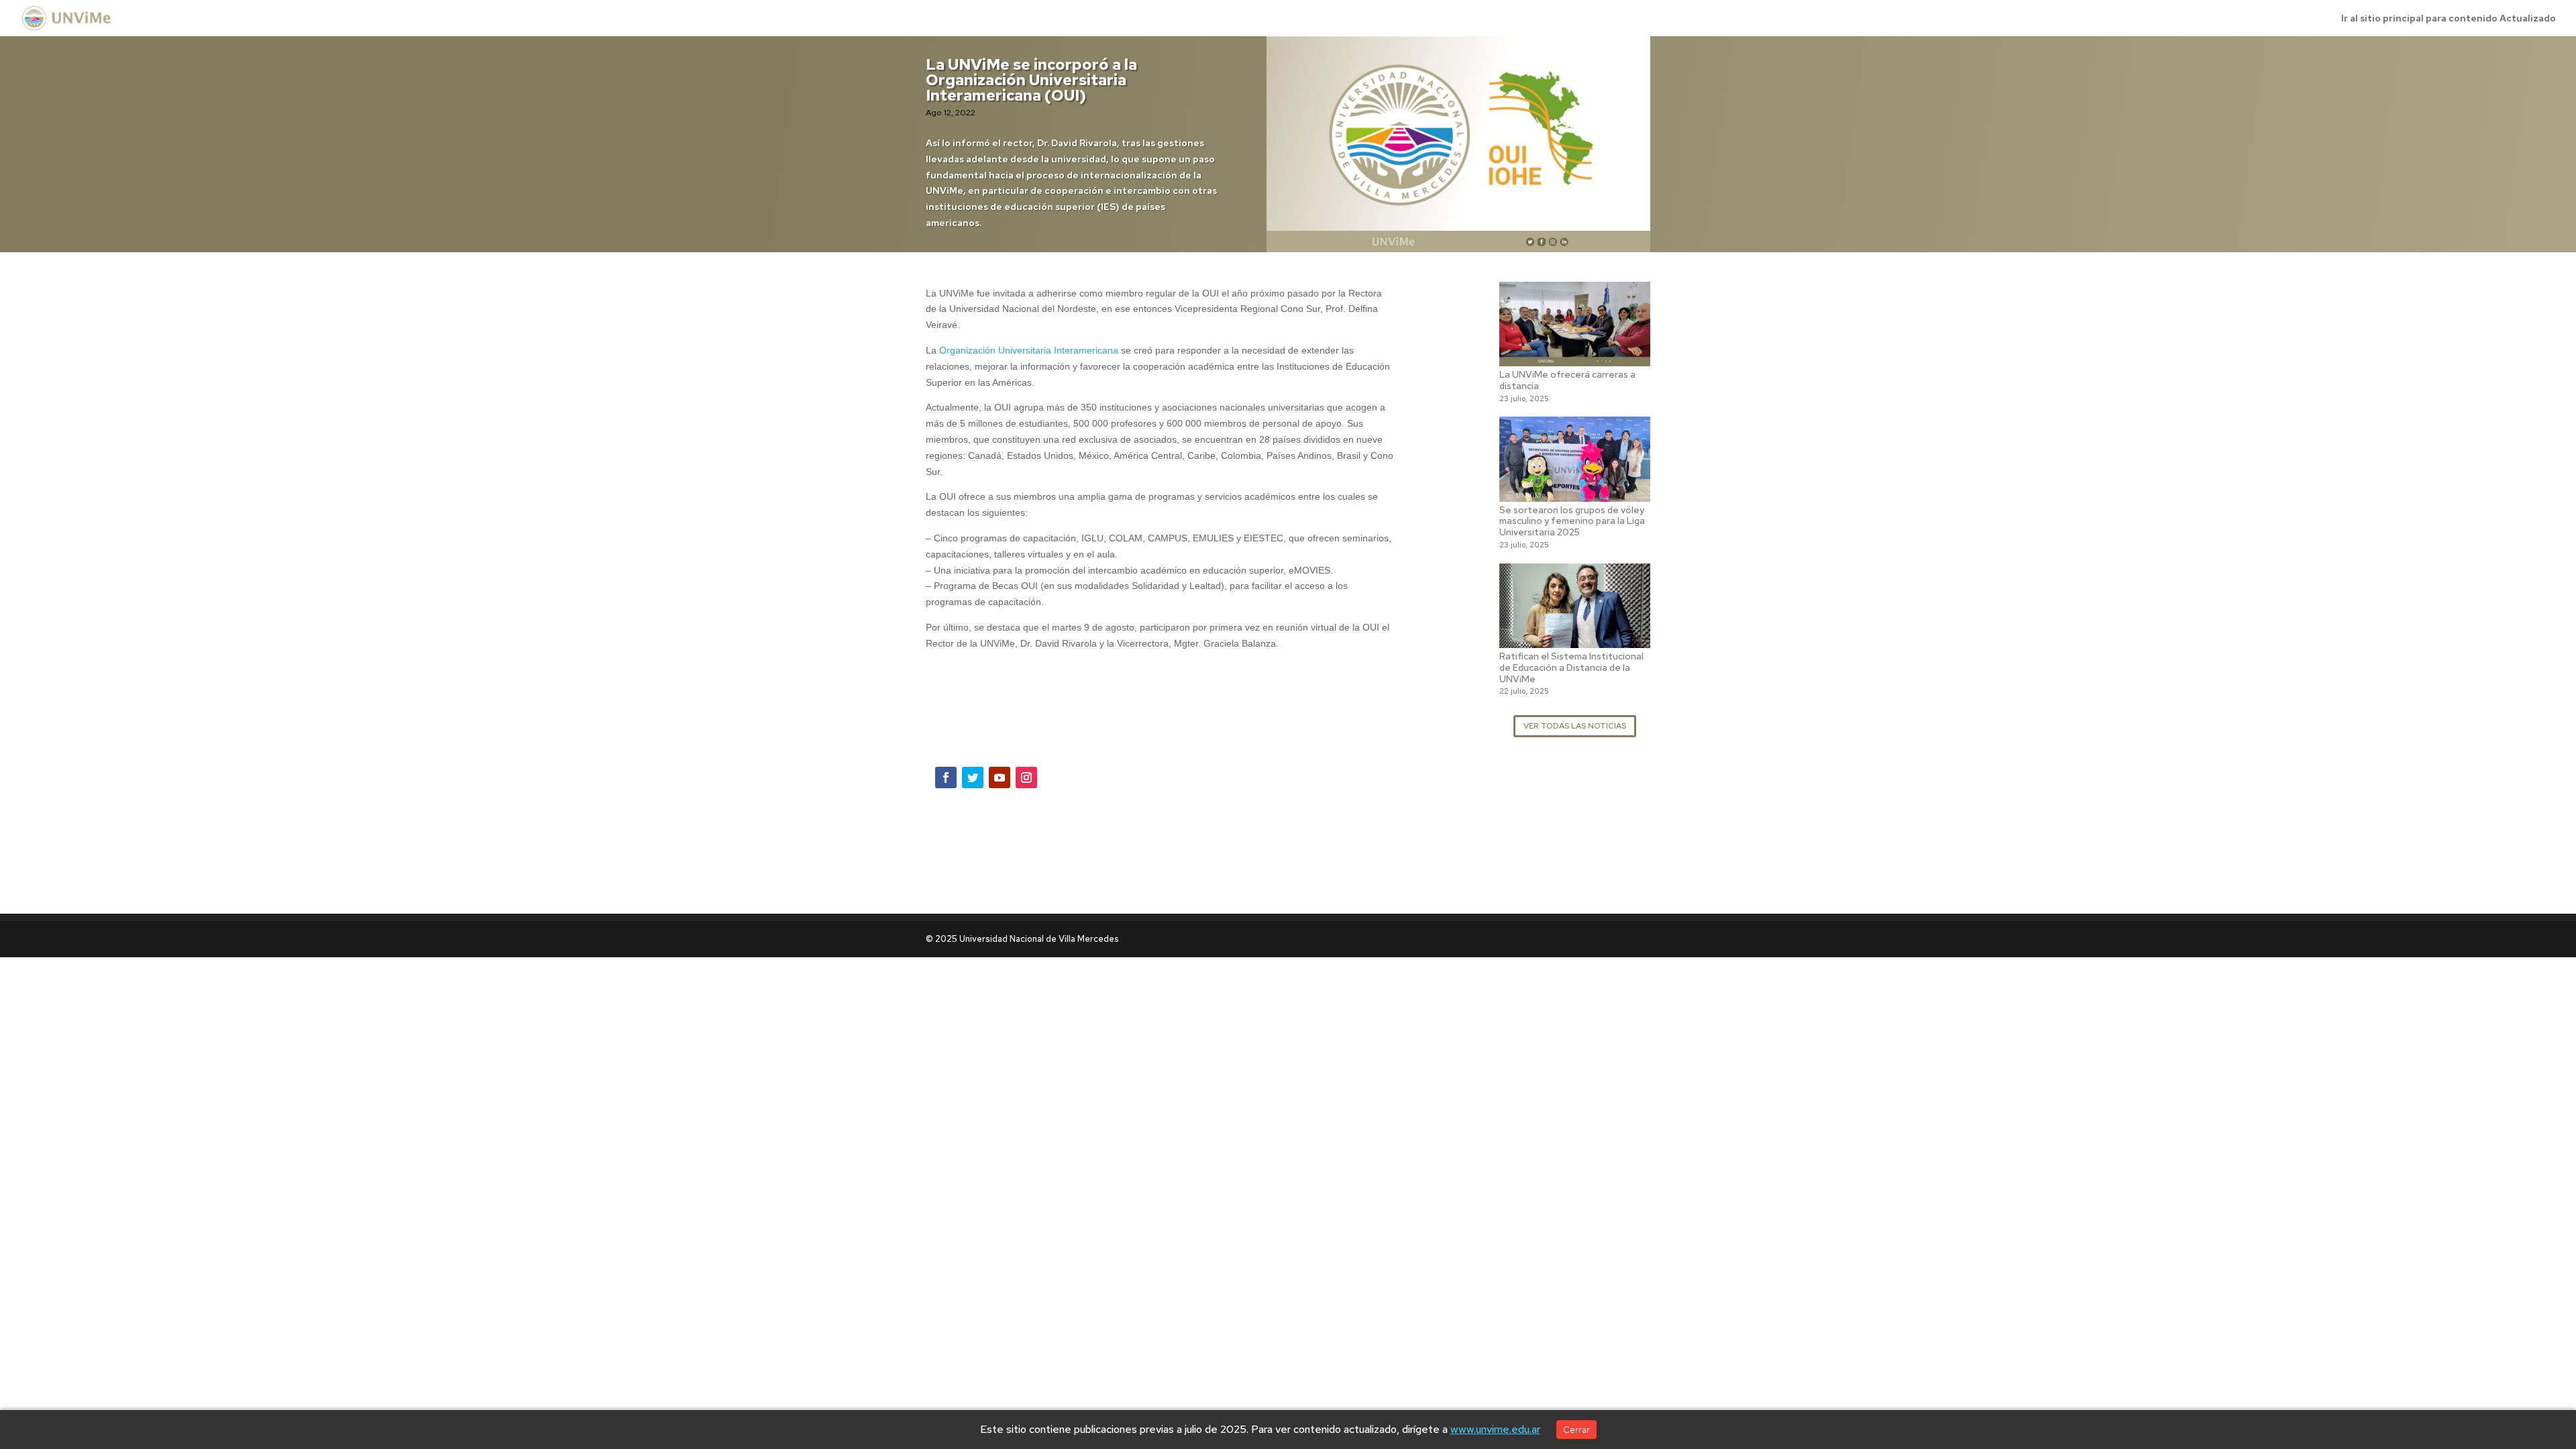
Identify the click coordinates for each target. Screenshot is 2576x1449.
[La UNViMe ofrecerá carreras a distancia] (1575, 358)
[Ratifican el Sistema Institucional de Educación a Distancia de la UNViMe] (1575, 639)
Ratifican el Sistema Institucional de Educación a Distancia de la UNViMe (1571, 667)
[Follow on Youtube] (1000, 777)
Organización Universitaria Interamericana (1029, 350)
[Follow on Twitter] (973, 777)
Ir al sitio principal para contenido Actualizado (2449, 19)
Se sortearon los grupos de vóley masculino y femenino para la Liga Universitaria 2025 (1572, 521)
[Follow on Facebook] (946, 777)
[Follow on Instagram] (1026, 777)
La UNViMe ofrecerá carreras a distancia (1567, 380)
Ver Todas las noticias (1575, 726)
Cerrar (1576, 1430)
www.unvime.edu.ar (1495, 1429)
